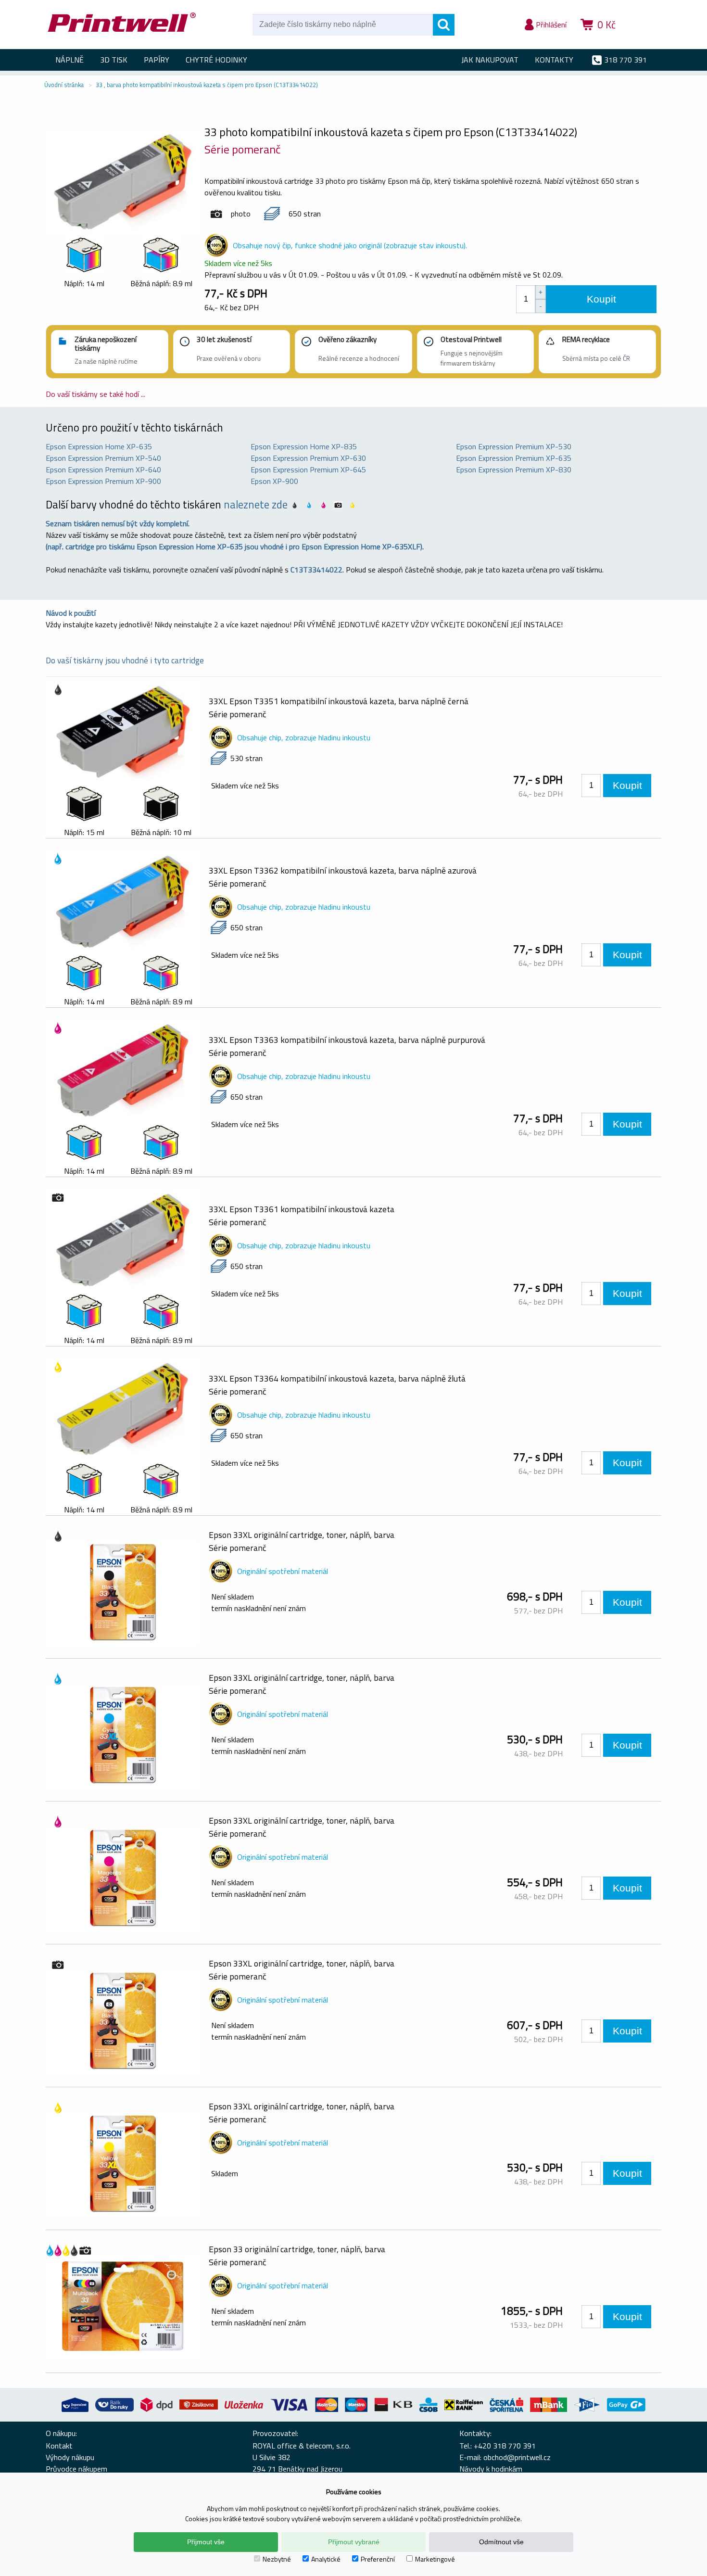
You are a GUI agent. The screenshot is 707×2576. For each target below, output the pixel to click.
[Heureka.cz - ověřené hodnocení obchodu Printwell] (643, 38)
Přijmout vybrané (354, 2542)
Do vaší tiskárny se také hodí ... (95, 394)
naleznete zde (256, 505)
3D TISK (114, 60)
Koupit (601, 299)
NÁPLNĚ (69, 60)
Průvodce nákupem (76, 2469)
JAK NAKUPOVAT (490, 60)
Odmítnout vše (501, 2542)
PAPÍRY (157, 60)
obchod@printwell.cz (517, 2457)
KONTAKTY (554, 60)
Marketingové (435, 2559)
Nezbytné (277, 2559)
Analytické (326, 2559)
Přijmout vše (206, 2542)
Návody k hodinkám (491, 2469)
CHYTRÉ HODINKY (216, 60)
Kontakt (59, 2446)
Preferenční (378, 2559)
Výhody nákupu (70, 2457)
